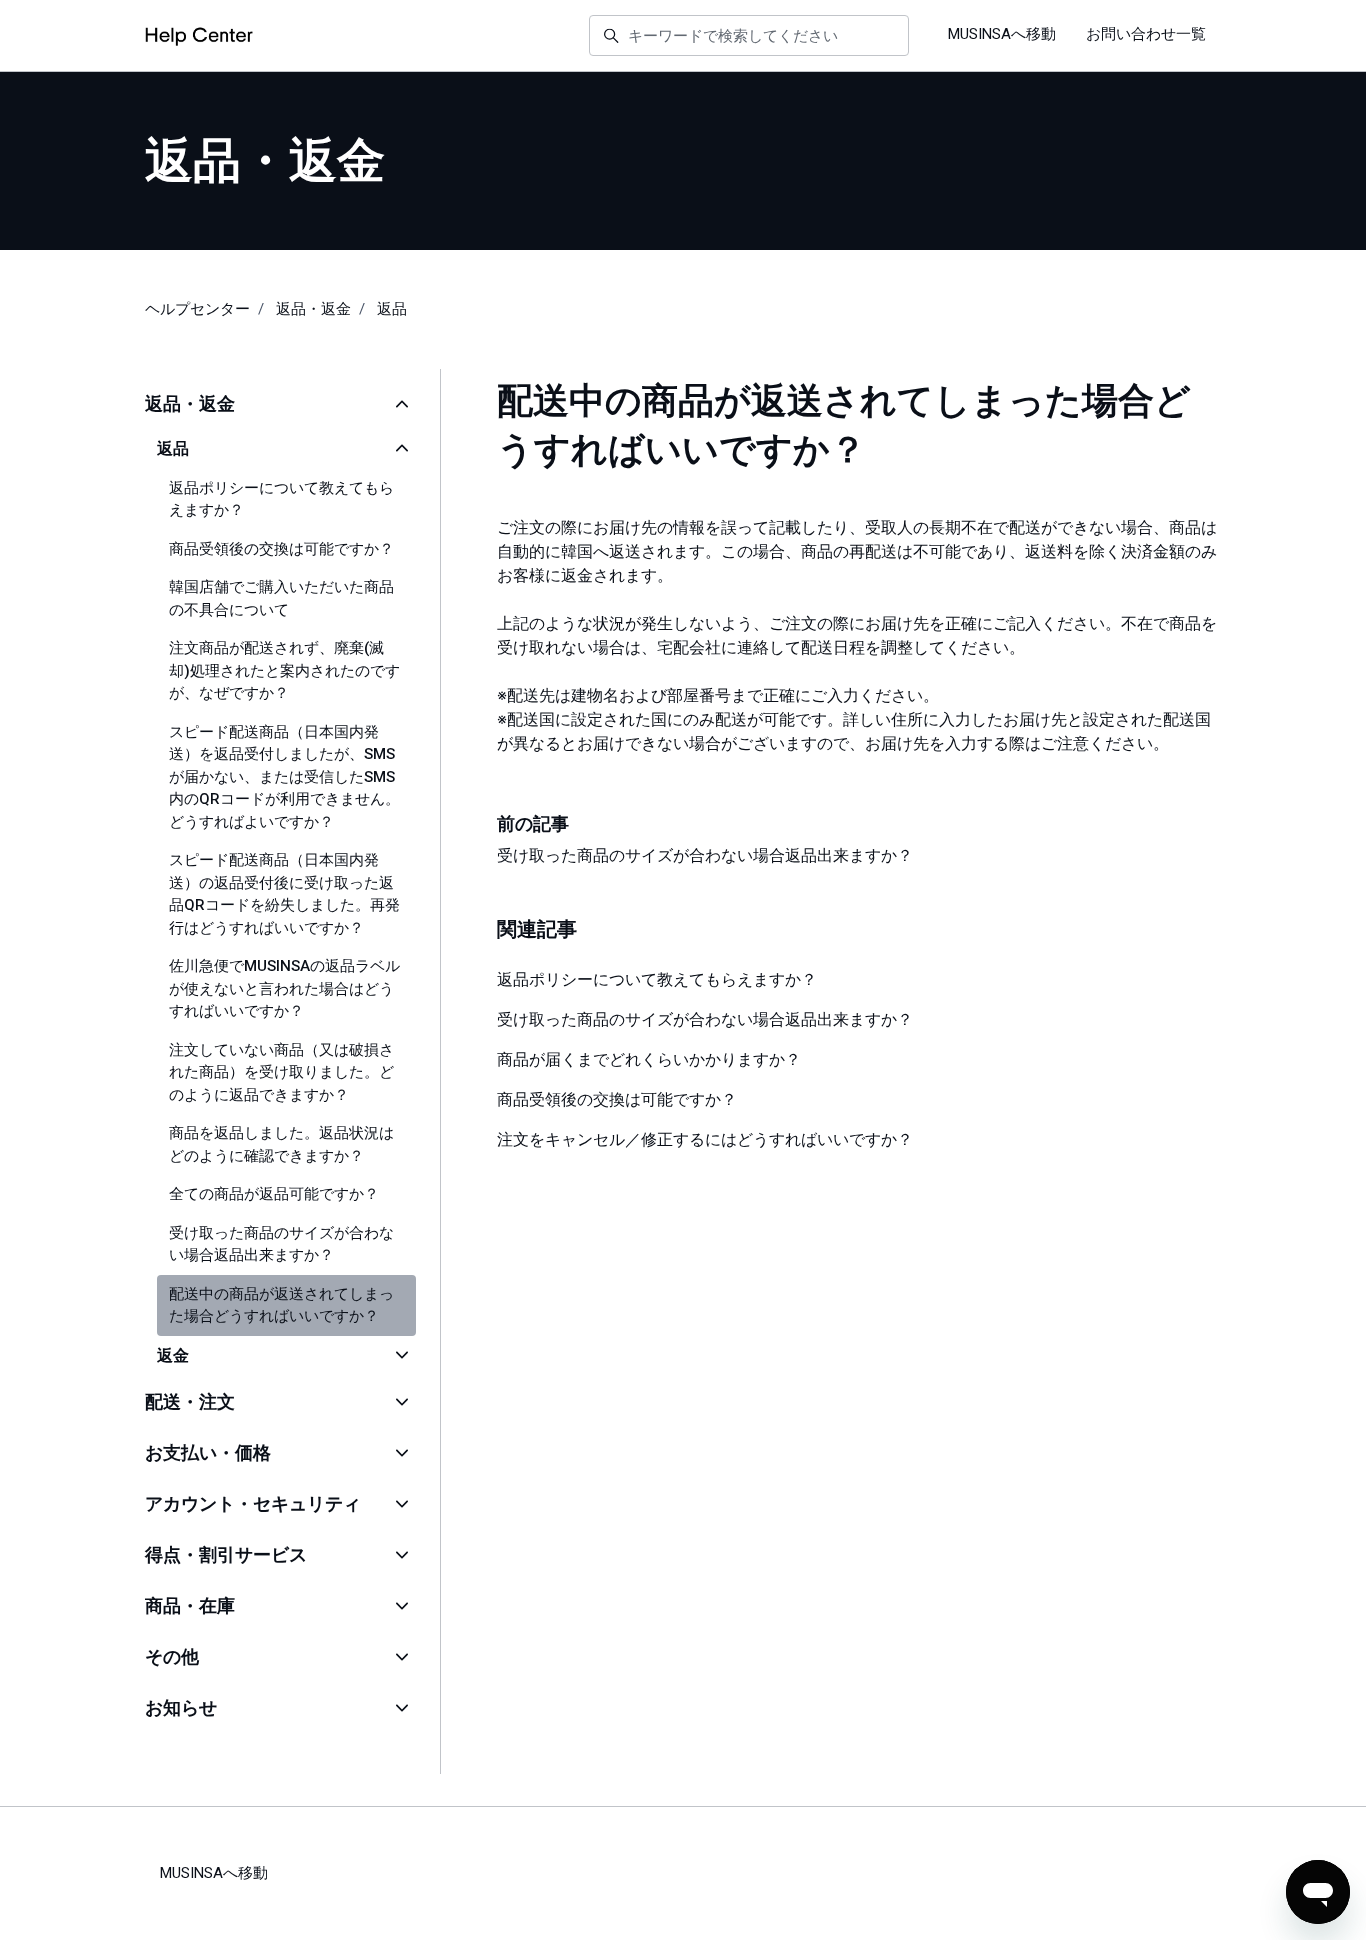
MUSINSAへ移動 (1002, 34)
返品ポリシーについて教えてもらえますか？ (657, 979)
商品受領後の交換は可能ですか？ (617, 1099)
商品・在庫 (190, 1605)
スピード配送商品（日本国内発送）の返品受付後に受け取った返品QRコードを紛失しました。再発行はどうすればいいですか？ (284, 894)
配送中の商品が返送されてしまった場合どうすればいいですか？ (281, 1305)
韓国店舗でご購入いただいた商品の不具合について (281, 598)
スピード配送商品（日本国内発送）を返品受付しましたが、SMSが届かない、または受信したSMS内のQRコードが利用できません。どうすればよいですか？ (284, 777)
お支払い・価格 (208, 1452)
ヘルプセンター (197, 309)
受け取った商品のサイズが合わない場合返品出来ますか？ (705, 855)
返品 (392, 309)
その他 (172, 1656)
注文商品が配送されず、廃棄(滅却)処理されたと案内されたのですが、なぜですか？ (284, 670)
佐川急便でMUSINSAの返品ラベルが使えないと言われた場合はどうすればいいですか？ (284, 988)
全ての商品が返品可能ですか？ (274, 1194)
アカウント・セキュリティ (253, 1503)
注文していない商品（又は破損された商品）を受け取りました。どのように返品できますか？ (281, 1072)
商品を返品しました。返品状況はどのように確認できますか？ (281, 1144)
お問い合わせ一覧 (1146, 34)
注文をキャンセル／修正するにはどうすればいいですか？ (705, 1139)
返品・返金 (313, 309)
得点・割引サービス (226, 1554)
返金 (173, 1355)
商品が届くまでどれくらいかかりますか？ (649, 1059)
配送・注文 (190, 1401)
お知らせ (181, 1707)
